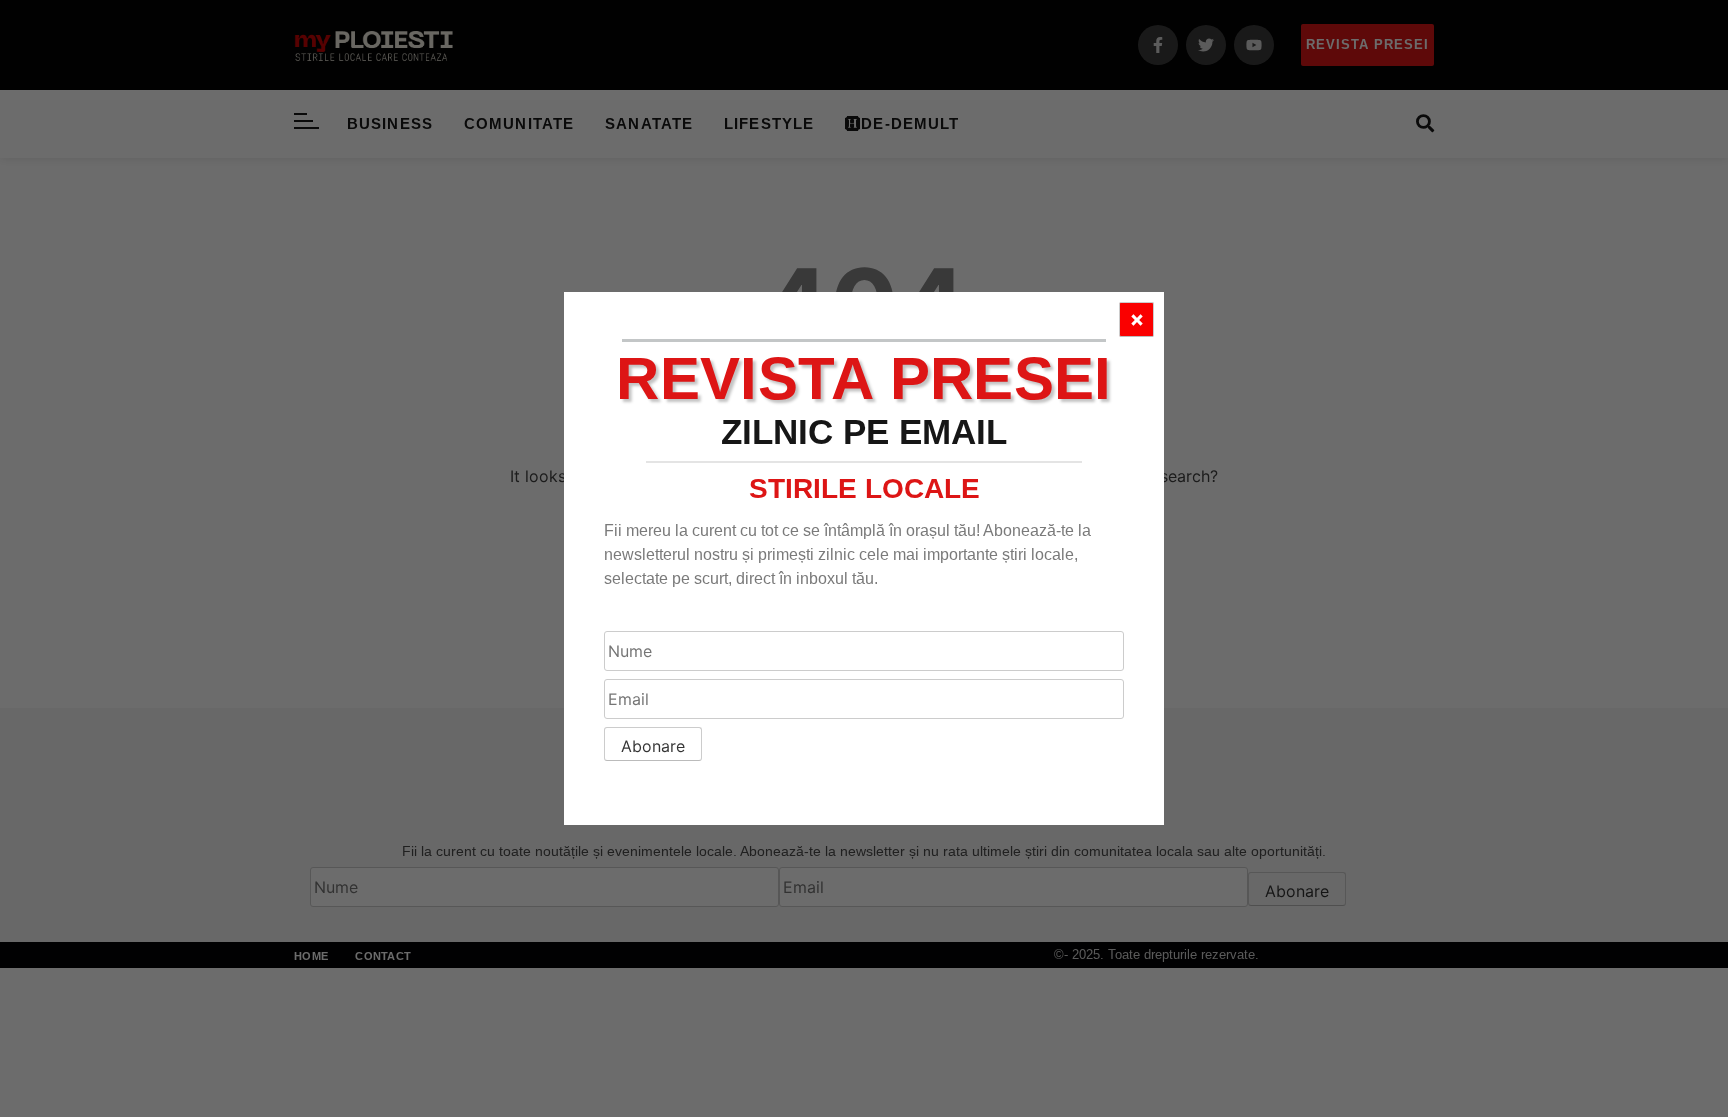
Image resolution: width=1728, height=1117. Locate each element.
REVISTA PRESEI (863, 378)
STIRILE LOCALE (864, 488)
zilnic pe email (864, 431)
